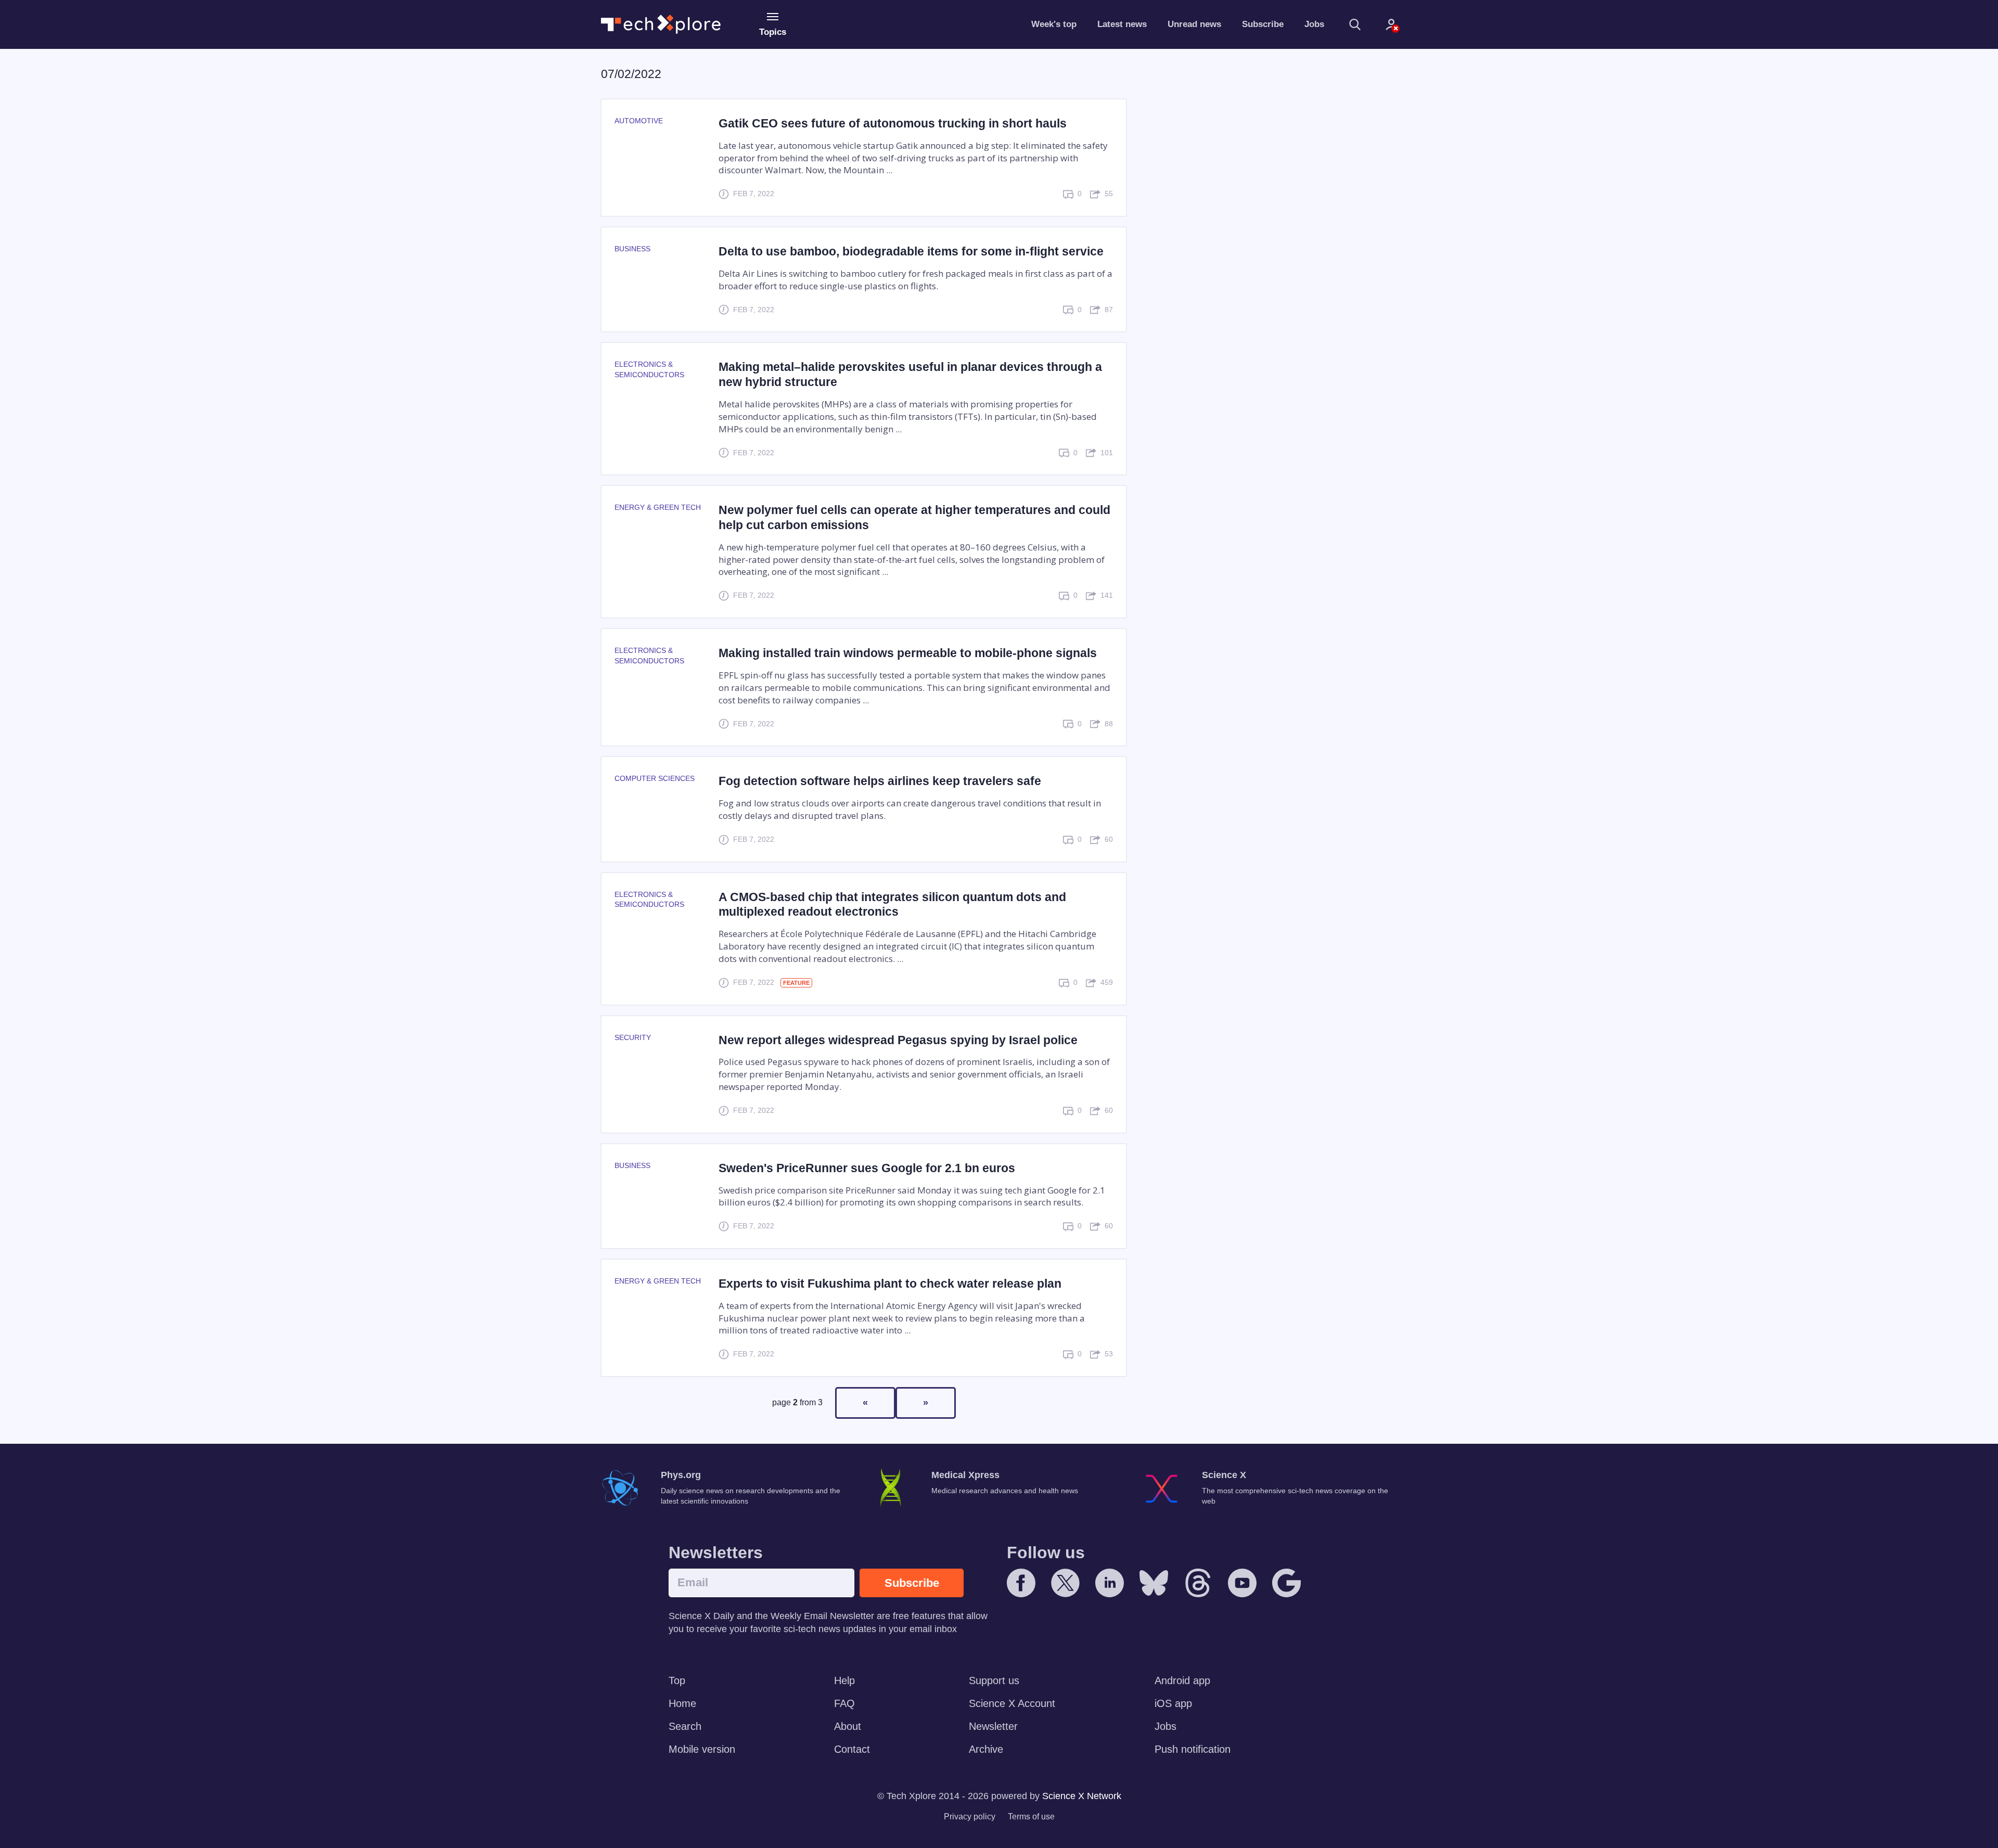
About (848, 1726)
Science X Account (1012, 1703)
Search (685, 1726)
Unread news (1194, 24)
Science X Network (1082, 1796)
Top (677, 1680)
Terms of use (1031, 1817)
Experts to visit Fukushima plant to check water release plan (890, 1284)
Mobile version (702, 1749)
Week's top (1054, 24)
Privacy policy (970, 1817)
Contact (852, 1749)
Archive (986, 1749)
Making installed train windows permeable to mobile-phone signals (908, 653)
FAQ (844, 1703)
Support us (994, 1680)
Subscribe (1263, 24)
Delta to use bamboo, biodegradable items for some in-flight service (911, 251)
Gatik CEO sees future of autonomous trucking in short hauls (893, 123)
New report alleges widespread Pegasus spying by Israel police (898, 1040)
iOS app (1173, 1703)
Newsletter (993, 1726)
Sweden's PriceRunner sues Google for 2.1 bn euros (867, 1168)
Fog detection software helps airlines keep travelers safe (880, 781)
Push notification (1193, 1749)
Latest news (1122, 24)
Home (682, 1703)
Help (844, 1680)
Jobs (1314, 24)
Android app (1182, 1680)
